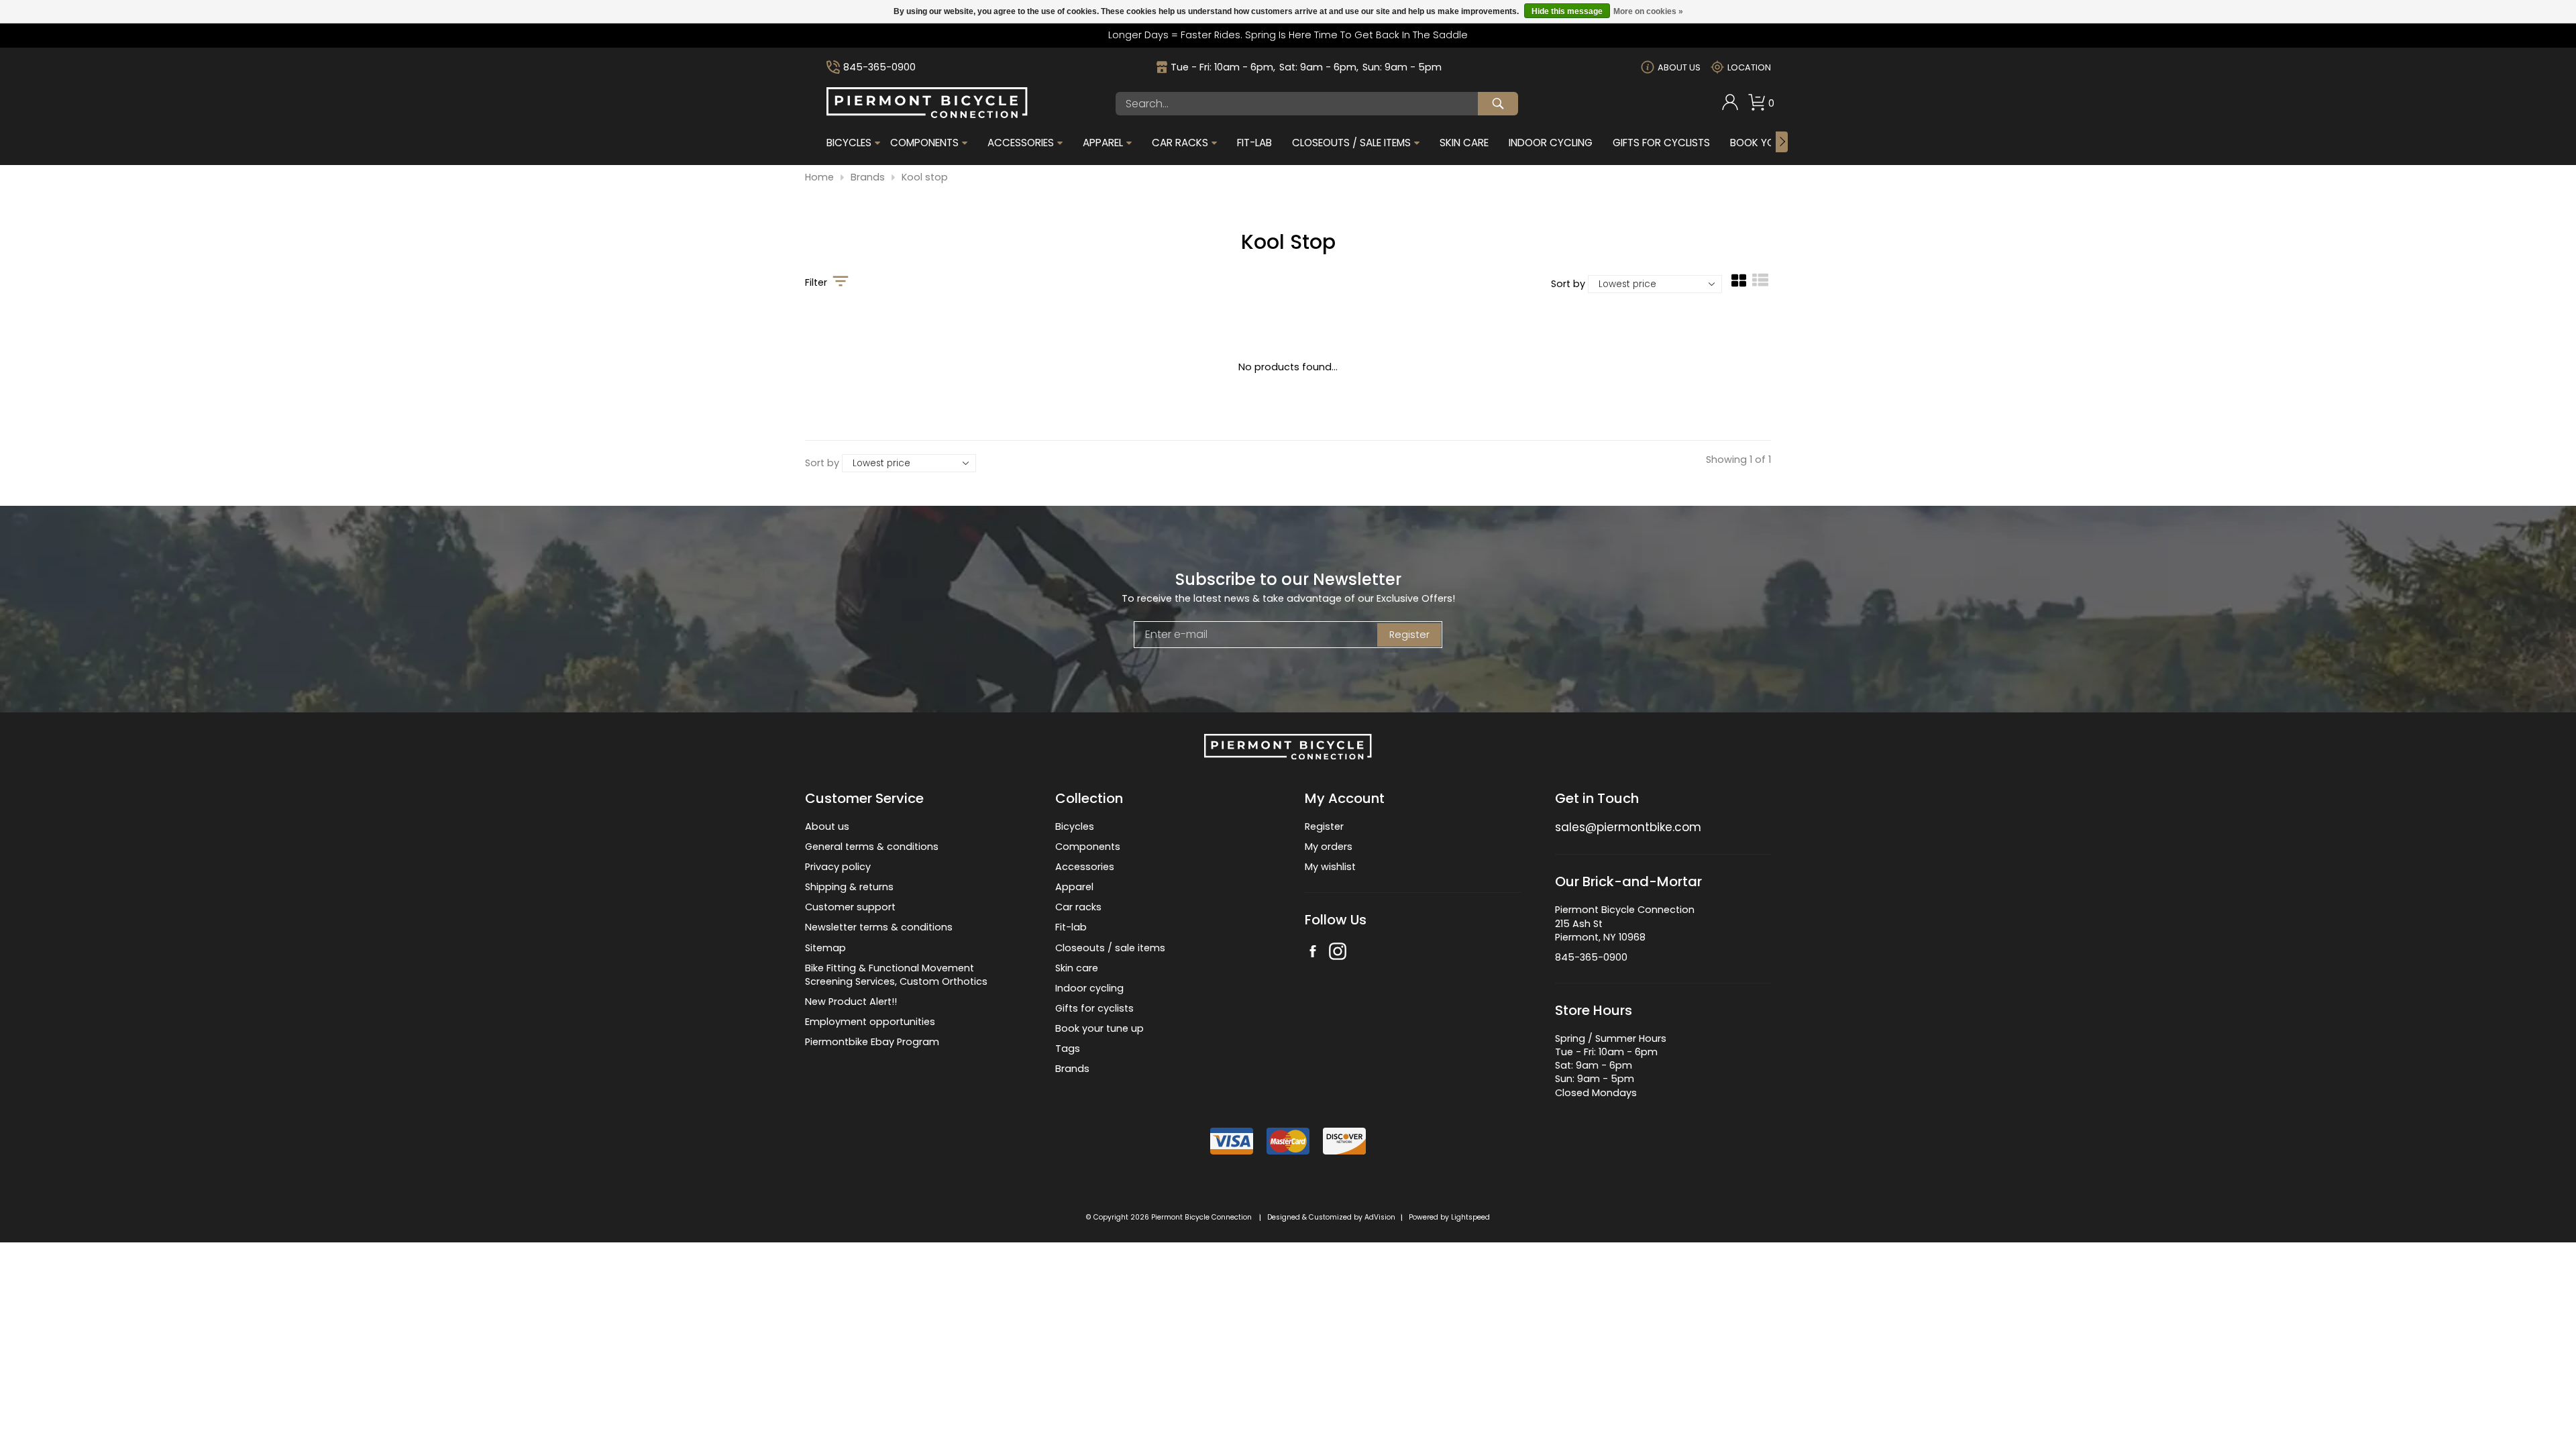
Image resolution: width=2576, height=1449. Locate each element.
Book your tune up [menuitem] (1099, 1028)
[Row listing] (1760, 285)
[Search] (1498, 104)
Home (819, 177)
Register (1409, 635)
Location (1749, 67)
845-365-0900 (879, 67)
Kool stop (925, 177)
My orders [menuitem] (1329, 847)
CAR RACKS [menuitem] (1180, 143)
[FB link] (1313, 953)
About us (1679, 67)
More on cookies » (1648, 11)
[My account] (1730, 107)
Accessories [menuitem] (1021, 143)
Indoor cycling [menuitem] (1089, 988)
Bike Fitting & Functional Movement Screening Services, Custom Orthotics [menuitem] (896, 975)
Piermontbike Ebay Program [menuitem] (872, 1042)
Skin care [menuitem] (1077, 968)
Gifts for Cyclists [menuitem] (1661, 143)
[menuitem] (1730, 104)
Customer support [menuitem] (850, 907)
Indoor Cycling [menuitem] (1551, 143)
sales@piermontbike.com (1628, 827)
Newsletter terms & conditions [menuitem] (879, 927)
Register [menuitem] (1324, 826)
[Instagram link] (1338, 953)
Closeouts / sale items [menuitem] (1110, 948)
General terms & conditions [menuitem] (872, 847)
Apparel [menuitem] (1103, 143)
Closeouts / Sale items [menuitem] (1351, 143)
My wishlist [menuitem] (1330, 867)
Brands (868, 177)
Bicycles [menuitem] (849, 143)
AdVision (1380, 1217)
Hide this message (1567, 11)
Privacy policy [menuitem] (838, 867)
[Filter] (841, 282)
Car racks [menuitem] (1078, 907)
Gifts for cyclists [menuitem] (1094, 1008)
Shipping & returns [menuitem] (849, 887)
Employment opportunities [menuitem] (870, 1022)
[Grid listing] (1739, 285)
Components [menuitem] (924, 143)
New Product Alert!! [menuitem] (851, 1002)
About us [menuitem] (827, 826)
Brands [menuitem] (1072, 1069)
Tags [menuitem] (1068, 1049)
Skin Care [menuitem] (1464, 143)
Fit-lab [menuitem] (1071, 927)
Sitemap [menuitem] (825, 948)
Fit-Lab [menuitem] (1254, 143)
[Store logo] (927, 115)
